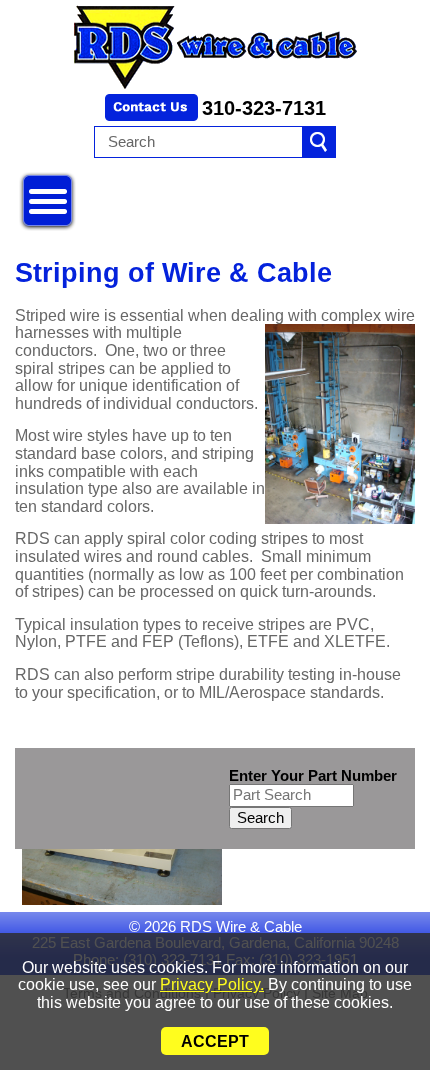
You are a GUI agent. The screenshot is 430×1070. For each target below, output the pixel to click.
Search (260, 817)
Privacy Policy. (212, 984)
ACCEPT (215, 1041)
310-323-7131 (264, 108)
